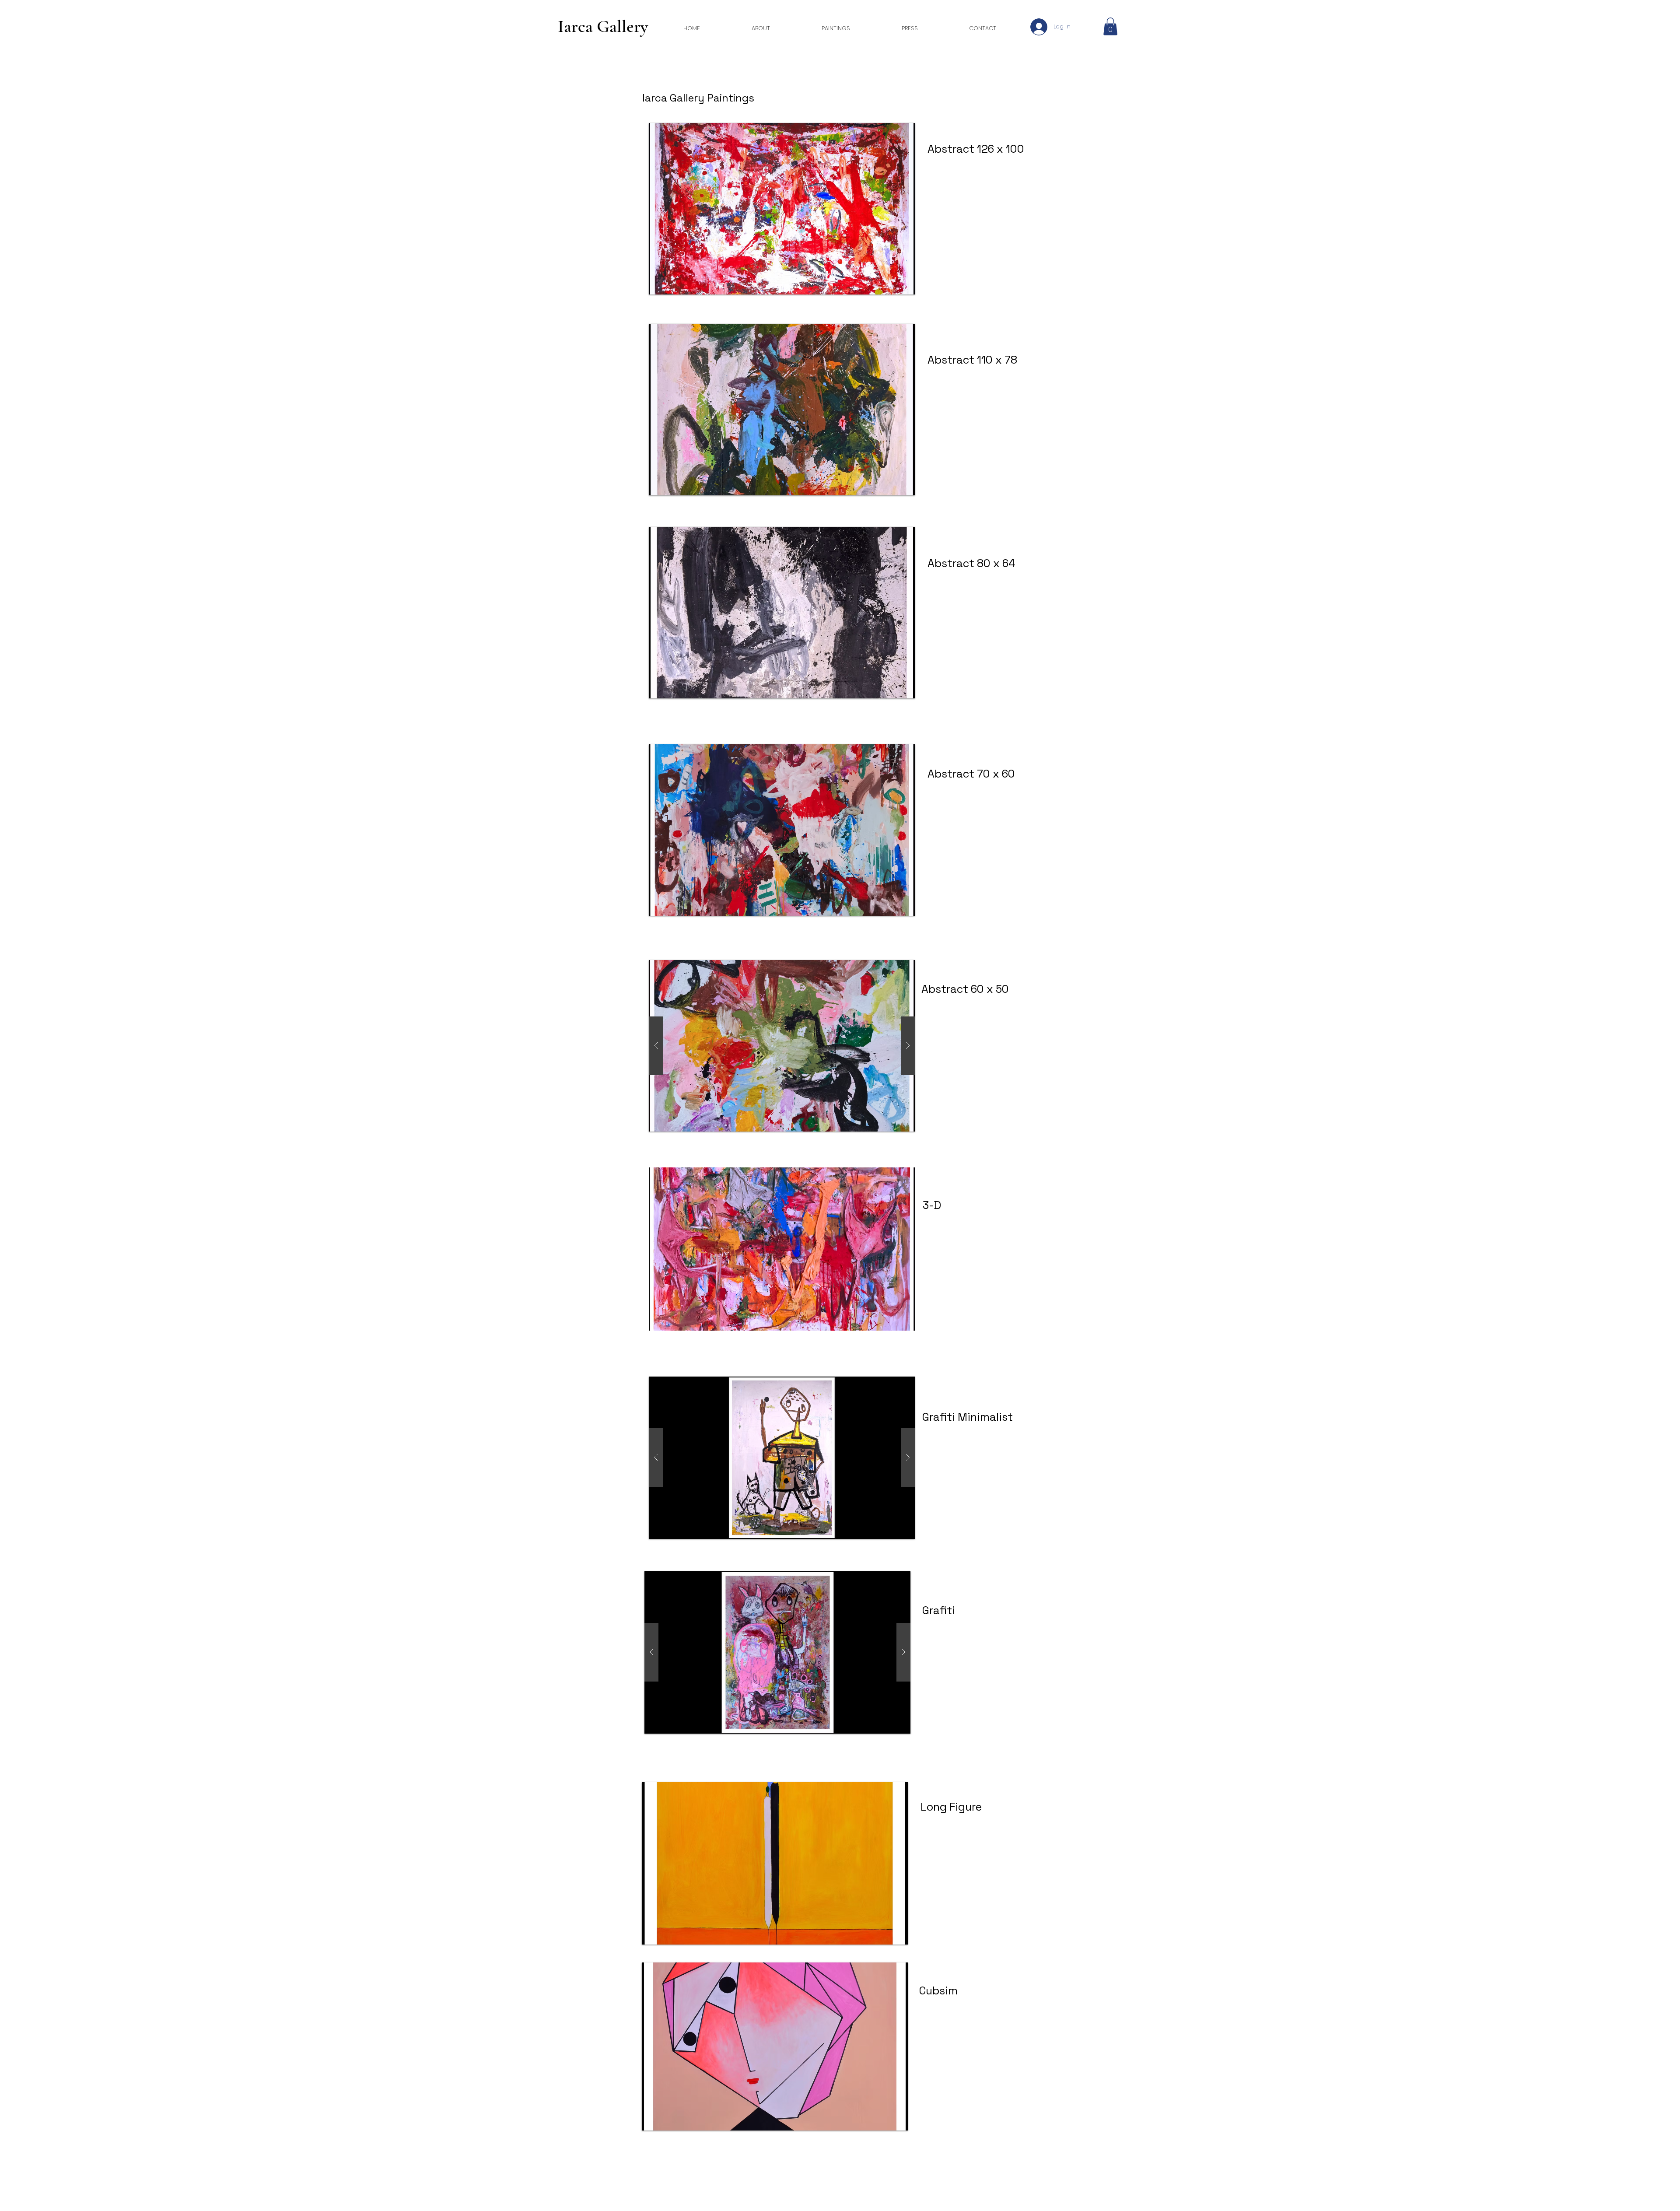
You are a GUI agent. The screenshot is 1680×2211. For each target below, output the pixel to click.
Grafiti (939, 1610)
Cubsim (938, 1990)
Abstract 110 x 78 (972, 360)
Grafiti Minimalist (968, 1417)
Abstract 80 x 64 (971, 563)
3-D (932, 1205)
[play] (889, 1937)
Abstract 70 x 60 (971, 774)
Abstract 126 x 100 (977, 149)
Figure (964, 1807)
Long (934, 1807)
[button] (1110, 26)
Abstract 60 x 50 (965, 989)
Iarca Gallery (603, 26)
